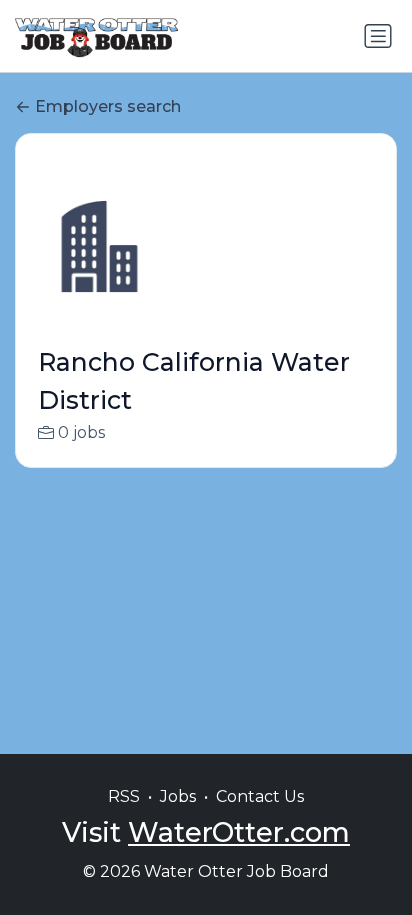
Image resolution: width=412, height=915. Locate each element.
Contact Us (260, 796)
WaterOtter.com (239, 832)
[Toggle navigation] (378, 36)
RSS (124, 796)
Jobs (178, 796)
